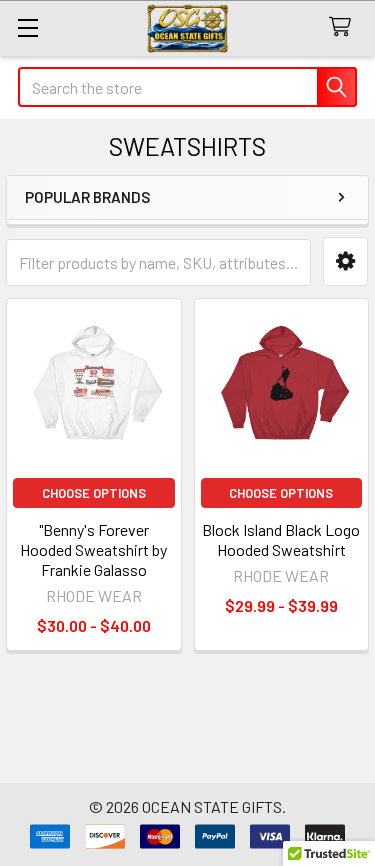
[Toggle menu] (27, 27)
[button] (345, 261)
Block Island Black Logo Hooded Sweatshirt (281, 539)
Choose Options (94, 493)
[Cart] (344, 27)
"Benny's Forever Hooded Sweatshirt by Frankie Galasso (93, 549)
